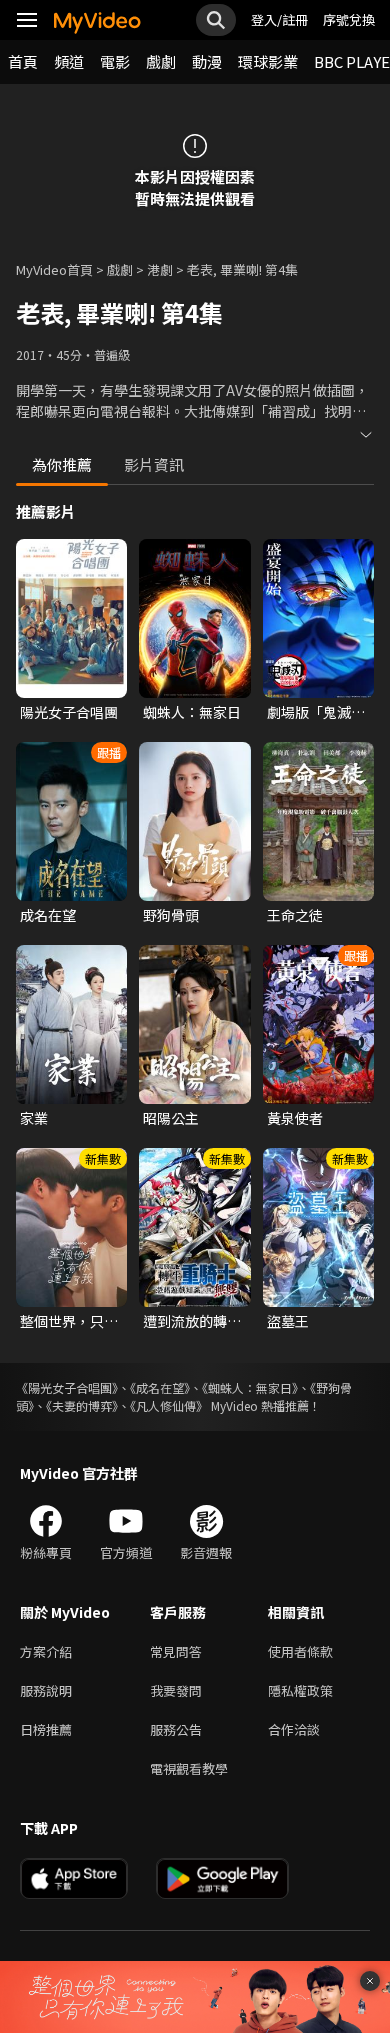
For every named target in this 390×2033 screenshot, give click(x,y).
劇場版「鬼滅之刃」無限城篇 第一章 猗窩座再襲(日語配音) (317, 712)
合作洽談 (294, 1729)
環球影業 (268, 61)
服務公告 (176, 1729)
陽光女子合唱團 (69, 712)
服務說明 (46, 1690)
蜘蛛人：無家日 (192, 712)
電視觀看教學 (189, 1768)
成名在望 (48, 915)
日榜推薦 (46, 1729)
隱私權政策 (300, 1690)
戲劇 (161, 61)
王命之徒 (295, 915)
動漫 (207, 61)
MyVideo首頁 (54, 269)
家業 (34, 1118)
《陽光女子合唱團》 (67, 1387)
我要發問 (176, 1690)
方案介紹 (46, 1651)
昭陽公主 (171, 1118)
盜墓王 (288, 1321)
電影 (115, 61)
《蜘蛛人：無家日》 (250, 1387)
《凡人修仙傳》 (169, 1405)
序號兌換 (349, 19)
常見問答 (176, 1651)
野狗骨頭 (171, 915)
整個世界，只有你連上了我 (69, 1321)
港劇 (160, 269)
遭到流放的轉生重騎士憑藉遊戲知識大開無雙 (192, 1321)
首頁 (23, 61)
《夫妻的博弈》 (82, 1405)
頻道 (69, 61)
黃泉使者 (295, 1118)
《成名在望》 (160, 1387)
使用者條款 (300, 1651)
